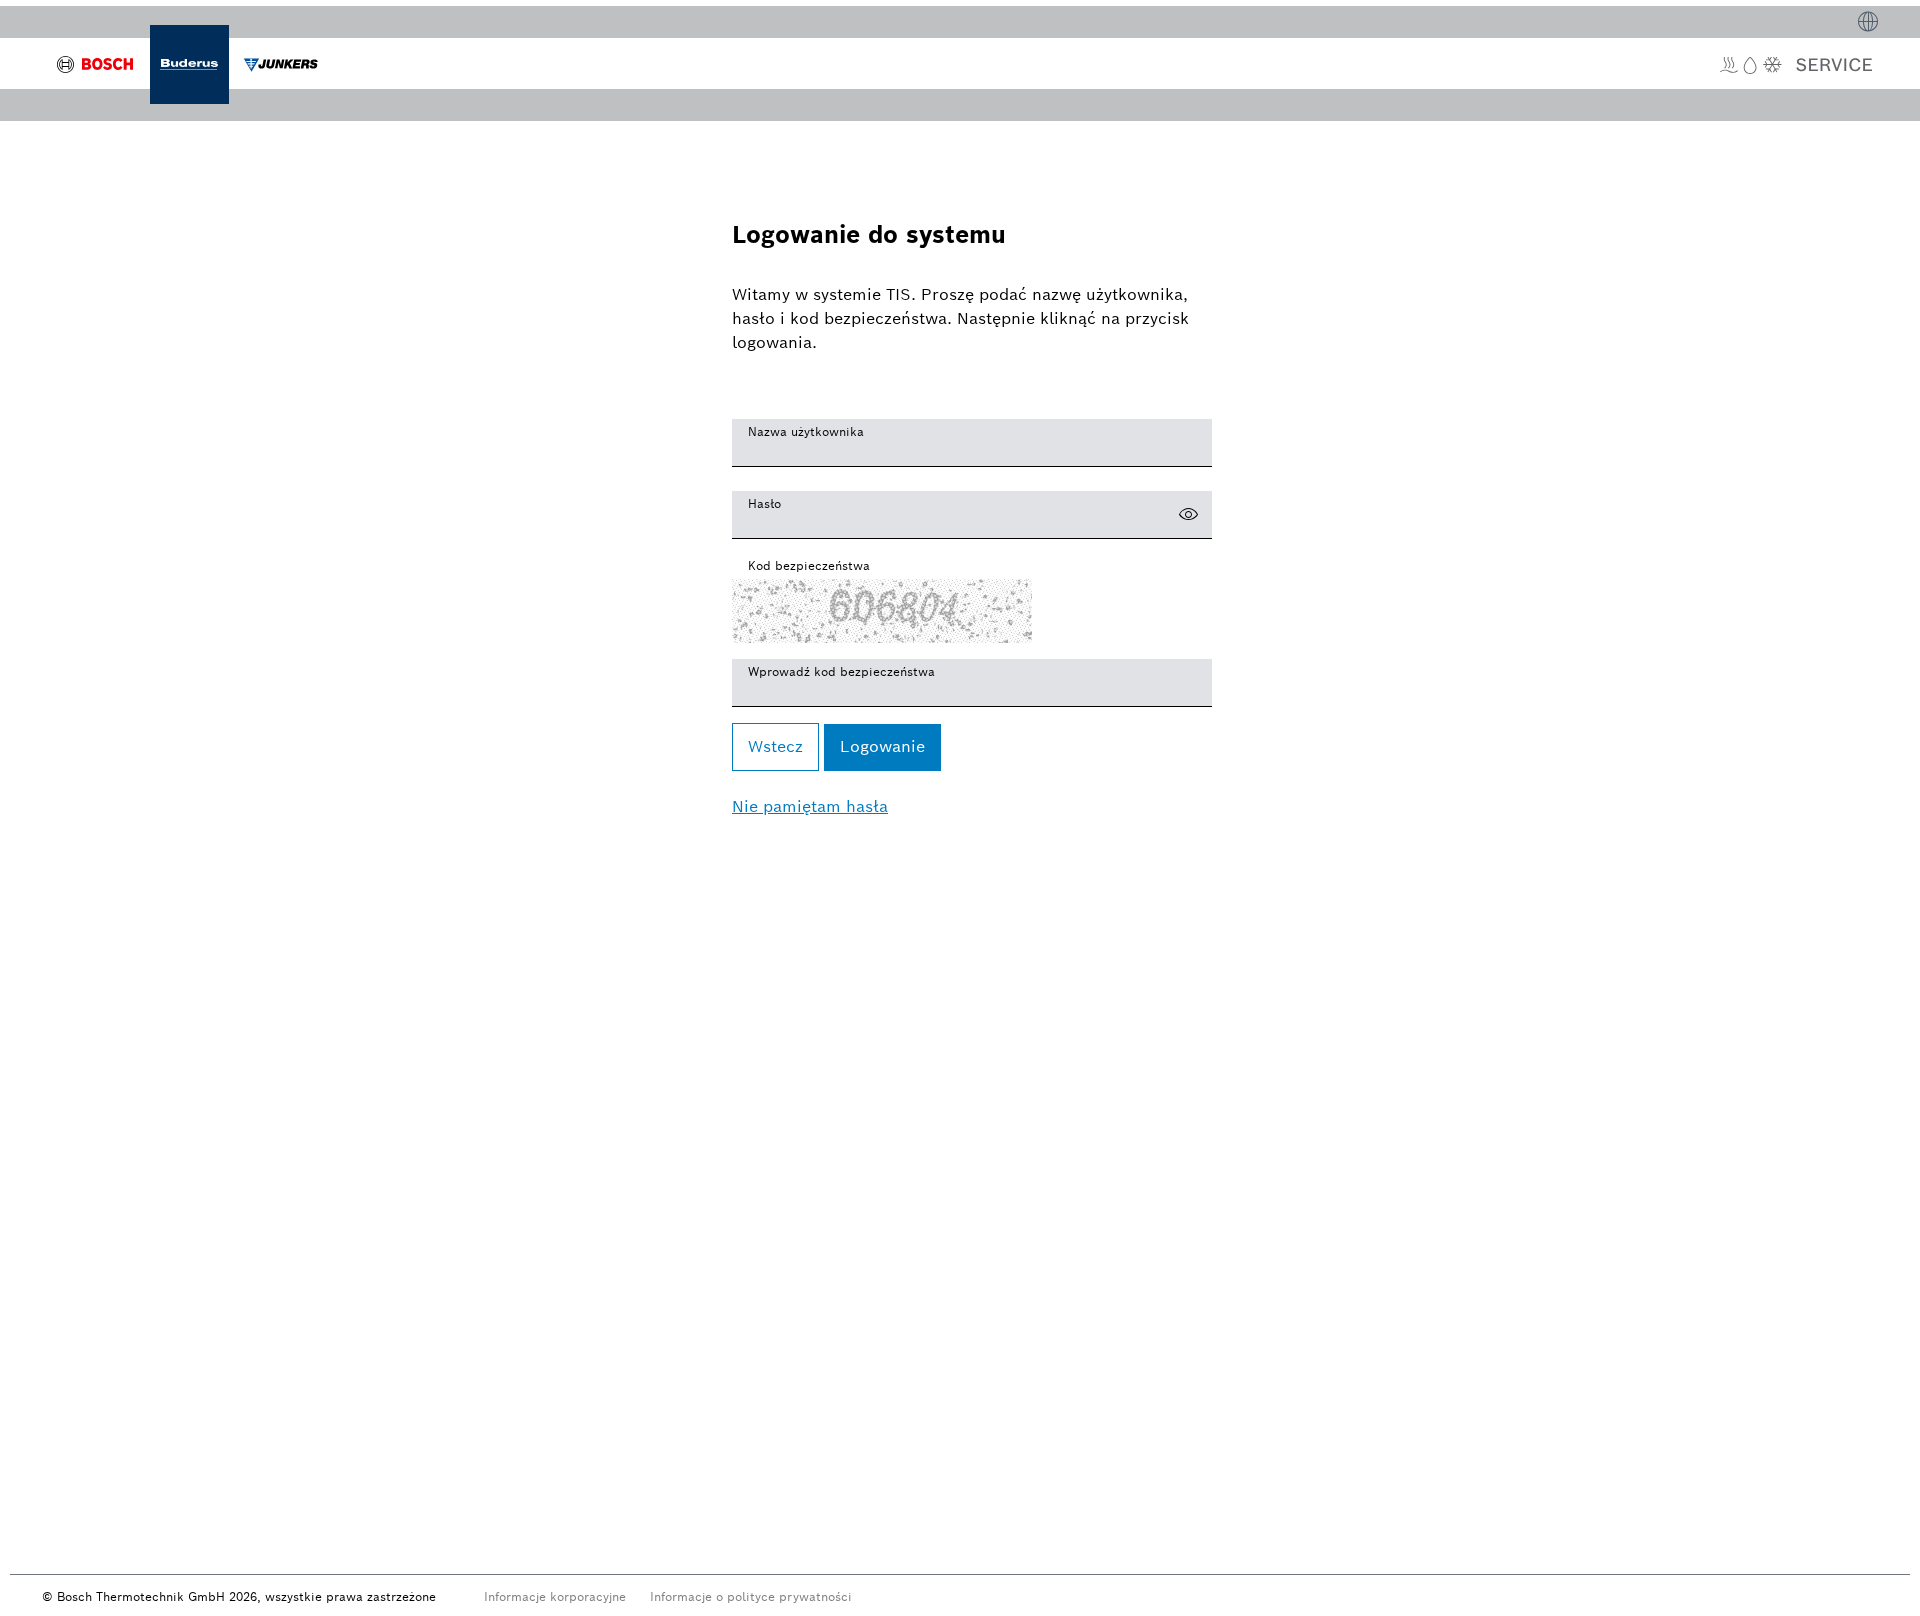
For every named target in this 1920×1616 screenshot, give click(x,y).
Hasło (764, 503)
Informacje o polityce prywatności (751, 1596)
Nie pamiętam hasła (810, 806)
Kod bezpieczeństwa (809, 565)
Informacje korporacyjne (555, 1596)
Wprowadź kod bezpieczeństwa (841, 671)
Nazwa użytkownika (806, 431)
